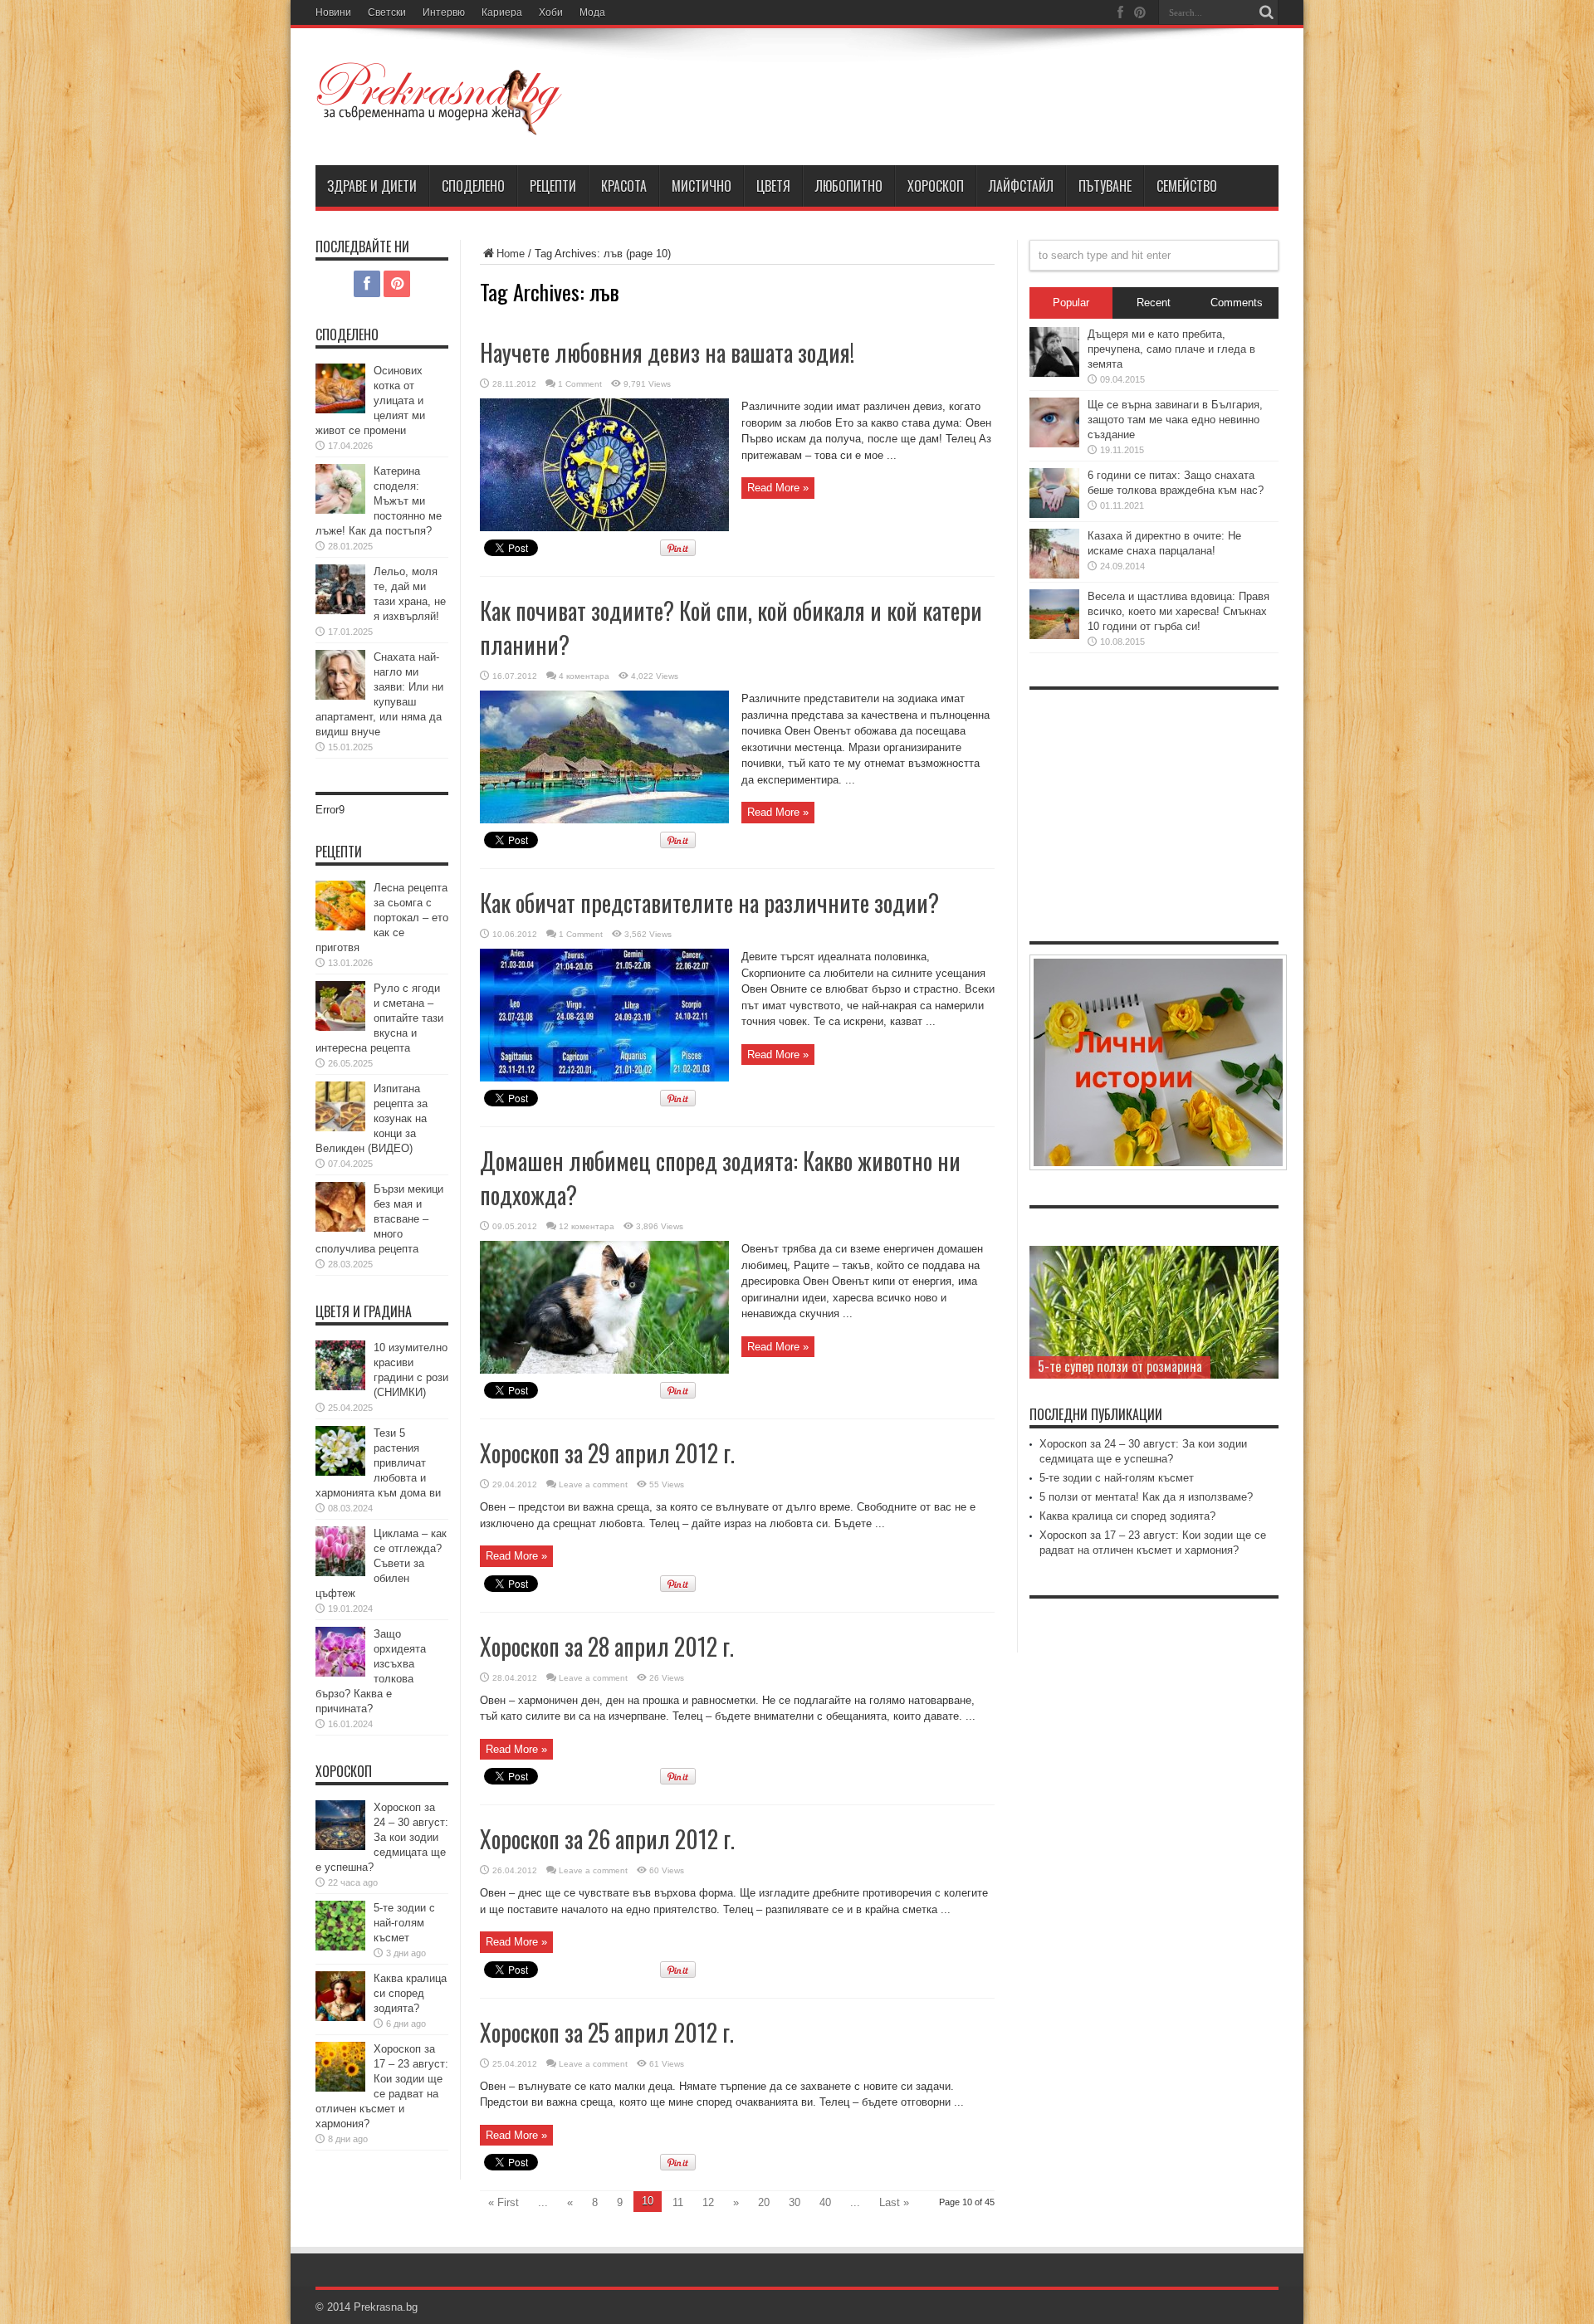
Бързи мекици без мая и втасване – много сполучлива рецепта (379, 1219)
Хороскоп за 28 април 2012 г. (607, 1646)
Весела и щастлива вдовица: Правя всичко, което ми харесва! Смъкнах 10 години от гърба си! (1178, 611)
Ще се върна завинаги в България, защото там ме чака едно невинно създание (1175, 420)
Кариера (502, 12)
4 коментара (584, 676)
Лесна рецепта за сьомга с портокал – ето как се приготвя (382, 918)
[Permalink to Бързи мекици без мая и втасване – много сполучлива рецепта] (340, 1228)
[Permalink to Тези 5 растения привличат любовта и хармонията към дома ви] (340, 1472)
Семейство (1187, 186)
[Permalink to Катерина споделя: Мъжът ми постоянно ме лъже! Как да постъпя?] (340, 510)
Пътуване (1105, 186)
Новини (333, 12)
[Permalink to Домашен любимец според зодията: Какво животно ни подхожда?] (604, 1370)
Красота (624, 186)
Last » (894, 2202)
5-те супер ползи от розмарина (1120, 1366)
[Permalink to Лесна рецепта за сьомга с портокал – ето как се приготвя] (340, 927)
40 (825, 2202)
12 (708, 2202)
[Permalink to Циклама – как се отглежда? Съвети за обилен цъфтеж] (340, 1572)
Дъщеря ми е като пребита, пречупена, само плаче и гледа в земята (1171, 349)
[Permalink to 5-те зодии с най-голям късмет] (340, 1947)
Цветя (773, 186)
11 (678, 2202)
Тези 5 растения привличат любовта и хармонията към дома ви (378, 1463)
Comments (1237, 303)
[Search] (1266, 12)
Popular (1071, 303)
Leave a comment (593, 1484)
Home (511, 254)
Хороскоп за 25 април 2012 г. (607, 2032)
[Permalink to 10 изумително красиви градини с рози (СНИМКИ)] (340, 1387)
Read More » (778, 488)
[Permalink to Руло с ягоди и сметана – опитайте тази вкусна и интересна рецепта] (340, 1027)
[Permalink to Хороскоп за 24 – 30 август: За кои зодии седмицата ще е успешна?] (340, 1846)
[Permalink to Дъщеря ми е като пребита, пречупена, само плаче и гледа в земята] (1054, 373)
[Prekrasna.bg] (440, 124)
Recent (1154, 303)
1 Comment (580, 384)
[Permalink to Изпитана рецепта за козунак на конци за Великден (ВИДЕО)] (340, 1128)
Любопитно (849, 186)
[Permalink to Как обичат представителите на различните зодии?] (604, 1078)
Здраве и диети (372, 186)
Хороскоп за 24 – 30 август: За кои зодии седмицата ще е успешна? (382, 1837)
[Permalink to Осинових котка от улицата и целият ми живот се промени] (340, 410)
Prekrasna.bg (386, 2307)
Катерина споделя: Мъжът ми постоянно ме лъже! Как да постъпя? (379, 501)
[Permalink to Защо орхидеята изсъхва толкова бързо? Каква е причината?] (340, 1673)
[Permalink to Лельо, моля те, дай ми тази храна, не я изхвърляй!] (340, 610)
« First (504, 2202)
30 (795, 2202)
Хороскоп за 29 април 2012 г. (607, 1453)
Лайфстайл (1021, 186)
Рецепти (553, 186)
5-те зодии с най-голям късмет (404, 1923)
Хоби (551, 12)
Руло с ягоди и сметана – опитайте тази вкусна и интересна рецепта (379, 1018)
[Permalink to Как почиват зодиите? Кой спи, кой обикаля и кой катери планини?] (604, 820)
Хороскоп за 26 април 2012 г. (607, 1839)
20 (764, 2202)
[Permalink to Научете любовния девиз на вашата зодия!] (604, 527)
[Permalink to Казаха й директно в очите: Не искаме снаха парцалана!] (1054, 575)
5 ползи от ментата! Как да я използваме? (1146, 1497)
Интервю (444, 12)
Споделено (473, 186)
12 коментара (587, 1226)
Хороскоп (936, 186)
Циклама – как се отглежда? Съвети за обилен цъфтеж (381, 1563)
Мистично (702, 186)
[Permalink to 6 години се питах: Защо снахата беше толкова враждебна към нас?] (1054, 514)
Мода (592, 12)
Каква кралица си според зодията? (410, 1993)
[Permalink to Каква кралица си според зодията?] (340, 2017)
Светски (387, 12)
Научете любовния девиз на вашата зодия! (667, 352)
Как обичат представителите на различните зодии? (709, 903)
